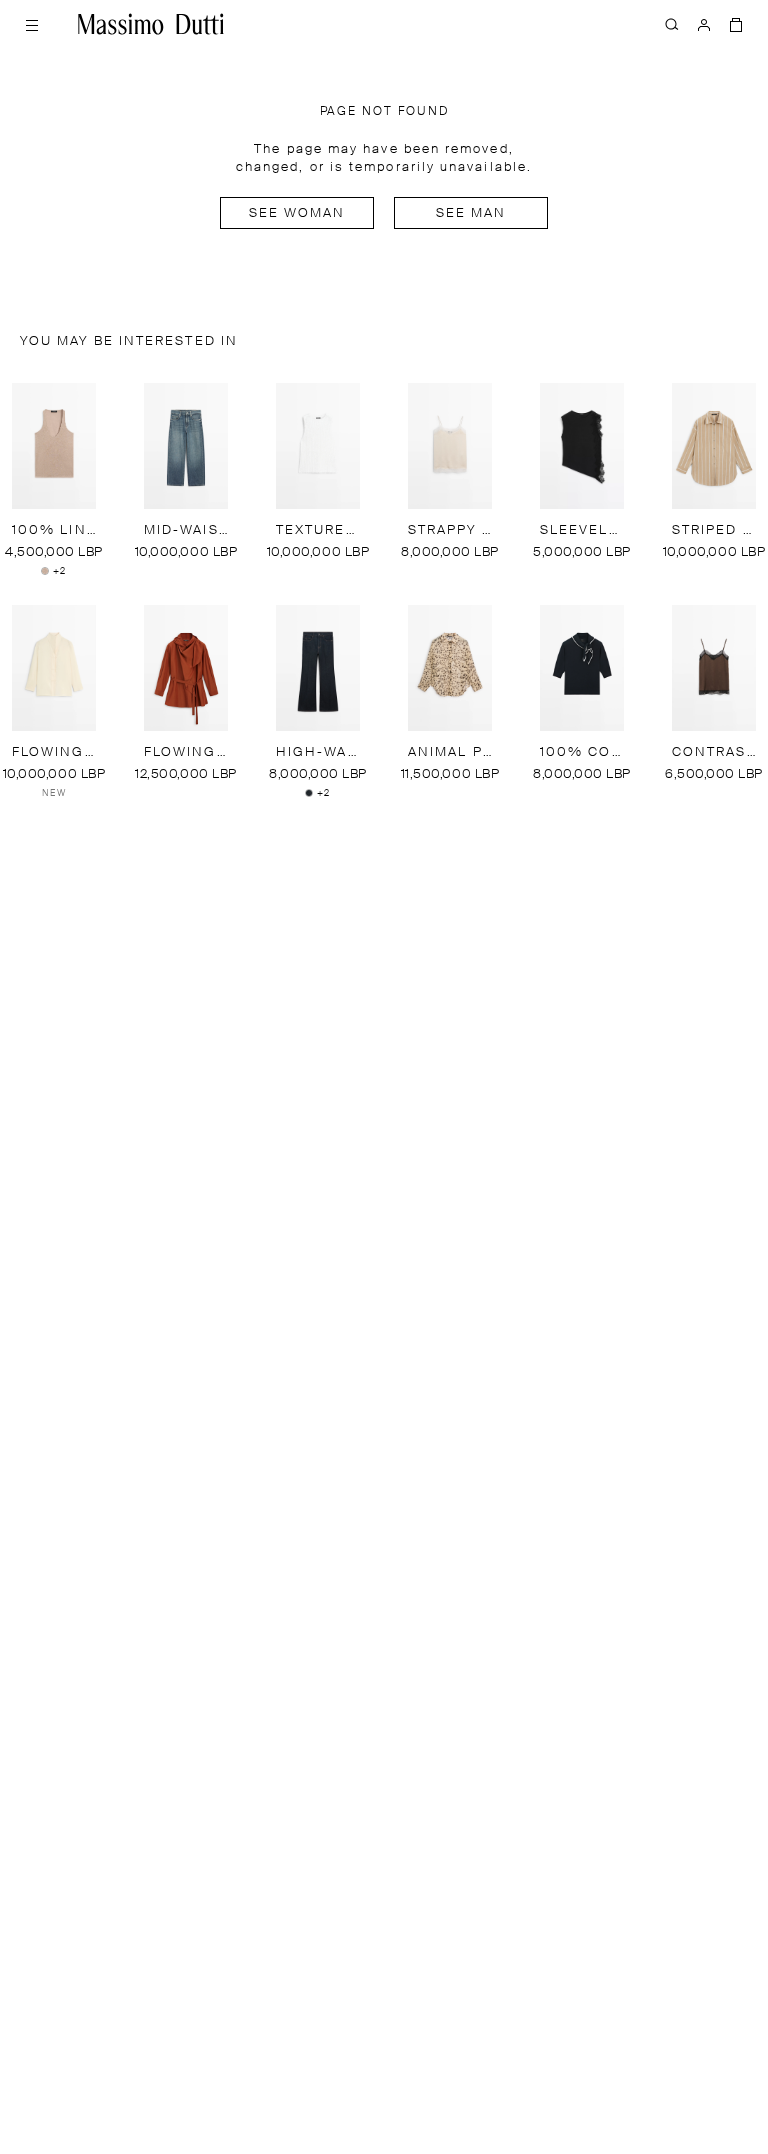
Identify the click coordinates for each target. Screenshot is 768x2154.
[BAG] (736, 24)
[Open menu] (32, 24)
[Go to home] (151, 24)
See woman (297, 213)
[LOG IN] (704, 24)
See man (471, 213)
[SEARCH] (672, 24)
